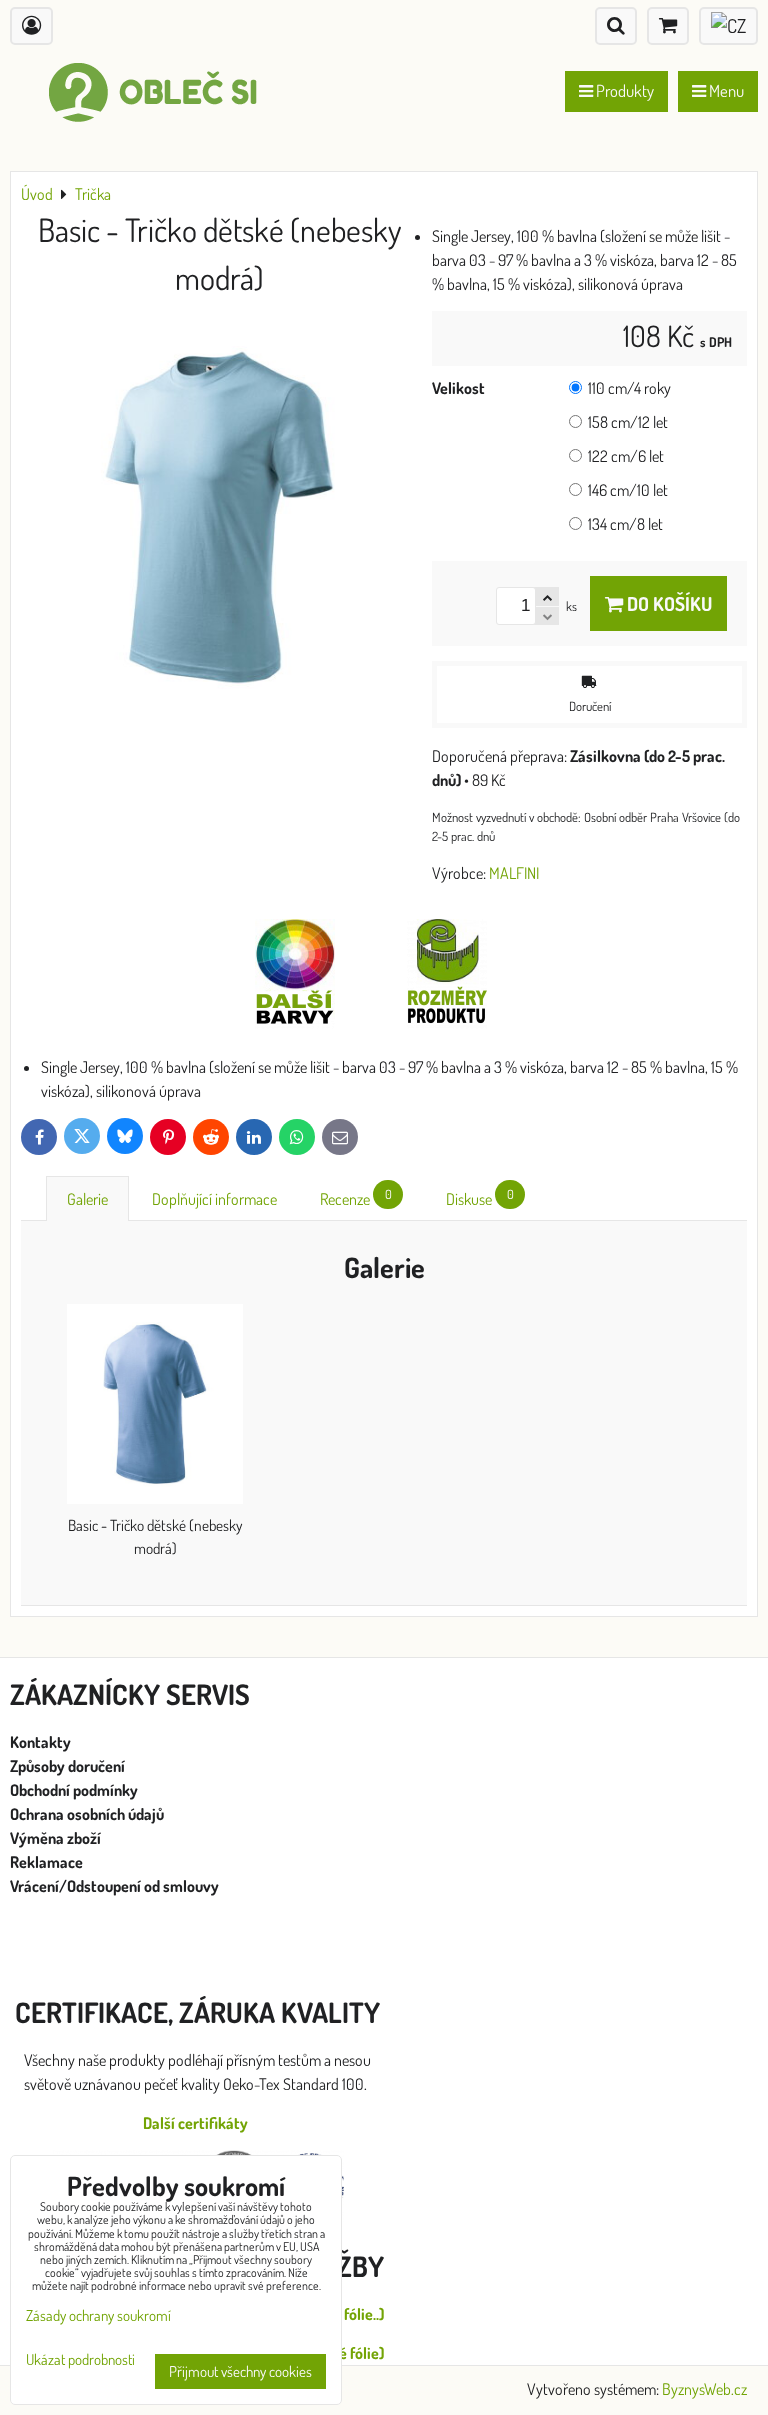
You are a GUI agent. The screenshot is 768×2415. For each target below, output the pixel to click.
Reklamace (48, 1862)
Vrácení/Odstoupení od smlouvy (114, 1886)
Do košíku (667, 603)
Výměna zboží (55, 1838)
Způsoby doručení (69, 1766)
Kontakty (40, 1742)
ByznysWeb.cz (704, 2389)
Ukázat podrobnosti (80, 2360)
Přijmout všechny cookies (240, 2371)
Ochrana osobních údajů (88, 1814)
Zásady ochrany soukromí (98, 2315)
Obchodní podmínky (74, 1790)
